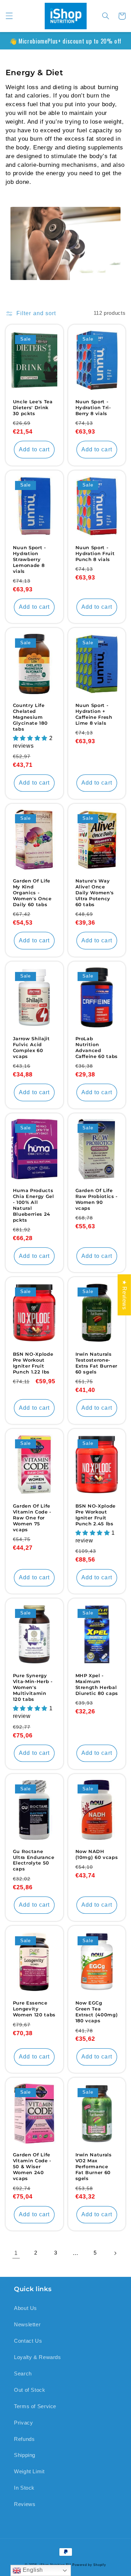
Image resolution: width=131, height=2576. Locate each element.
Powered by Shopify (89, 2565)
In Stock (24, 2488)
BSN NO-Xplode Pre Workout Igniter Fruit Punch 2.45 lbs (96, 1515)
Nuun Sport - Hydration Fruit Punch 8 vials (95, 553)
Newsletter (27, 2325)
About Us (26, 2308)
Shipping (25, 2455)
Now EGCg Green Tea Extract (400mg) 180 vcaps (97, 2012)
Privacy (23, 2423)
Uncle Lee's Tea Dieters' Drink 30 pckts (33, 407)
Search (23, 2374)
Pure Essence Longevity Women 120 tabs (34, 2009)
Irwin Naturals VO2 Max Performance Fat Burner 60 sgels (94, 2166)
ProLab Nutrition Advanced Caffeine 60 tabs (97, 1047)
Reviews (25, 2504)
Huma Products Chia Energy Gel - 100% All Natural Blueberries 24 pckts (34, 1205)
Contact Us (28, 2341)
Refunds (24, 2439)
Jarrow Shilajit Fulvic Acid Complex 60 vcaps (31, 1047)
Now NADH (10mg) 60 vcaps (97, 1854)
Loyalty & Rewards (38, 2357)
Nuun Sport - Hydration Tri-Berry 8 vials (93, 407)
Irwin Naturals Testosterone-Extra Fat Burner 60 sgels (97, 1363)
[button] (9, 16)
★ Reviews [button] (125, 1295)
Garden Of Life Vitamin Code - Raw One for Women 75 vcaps (32, 1518)
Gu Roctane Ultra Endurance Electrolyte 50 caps (34, 1860)
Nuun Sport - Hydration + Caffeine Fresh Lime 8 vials (94, 714)
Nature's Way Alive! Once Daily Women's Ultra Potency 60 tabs (95, 893)
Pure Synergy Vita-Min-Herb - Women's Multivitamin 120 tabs (33, 1687)
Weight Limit (29, 2472)
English (32, 2570)
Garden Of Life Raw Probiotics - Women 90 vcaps (97, 1199)
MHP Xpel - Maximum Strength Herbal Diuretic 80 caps (97, 1684)
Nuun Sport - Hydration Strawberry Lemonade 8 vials (30, 559)
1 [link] (16, 2253)
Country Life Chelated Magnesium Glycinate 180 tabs (30, 717)
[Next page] (115, 2253)
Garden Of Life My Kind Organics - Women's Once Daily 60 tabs (32, 893)
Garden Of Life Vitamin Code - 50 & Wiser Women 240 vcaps (32, 2166)
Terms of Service (35, 2406)
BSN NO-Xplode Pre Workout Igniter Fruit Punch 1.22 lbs (33, 1363)
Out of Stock (30, 2390)
